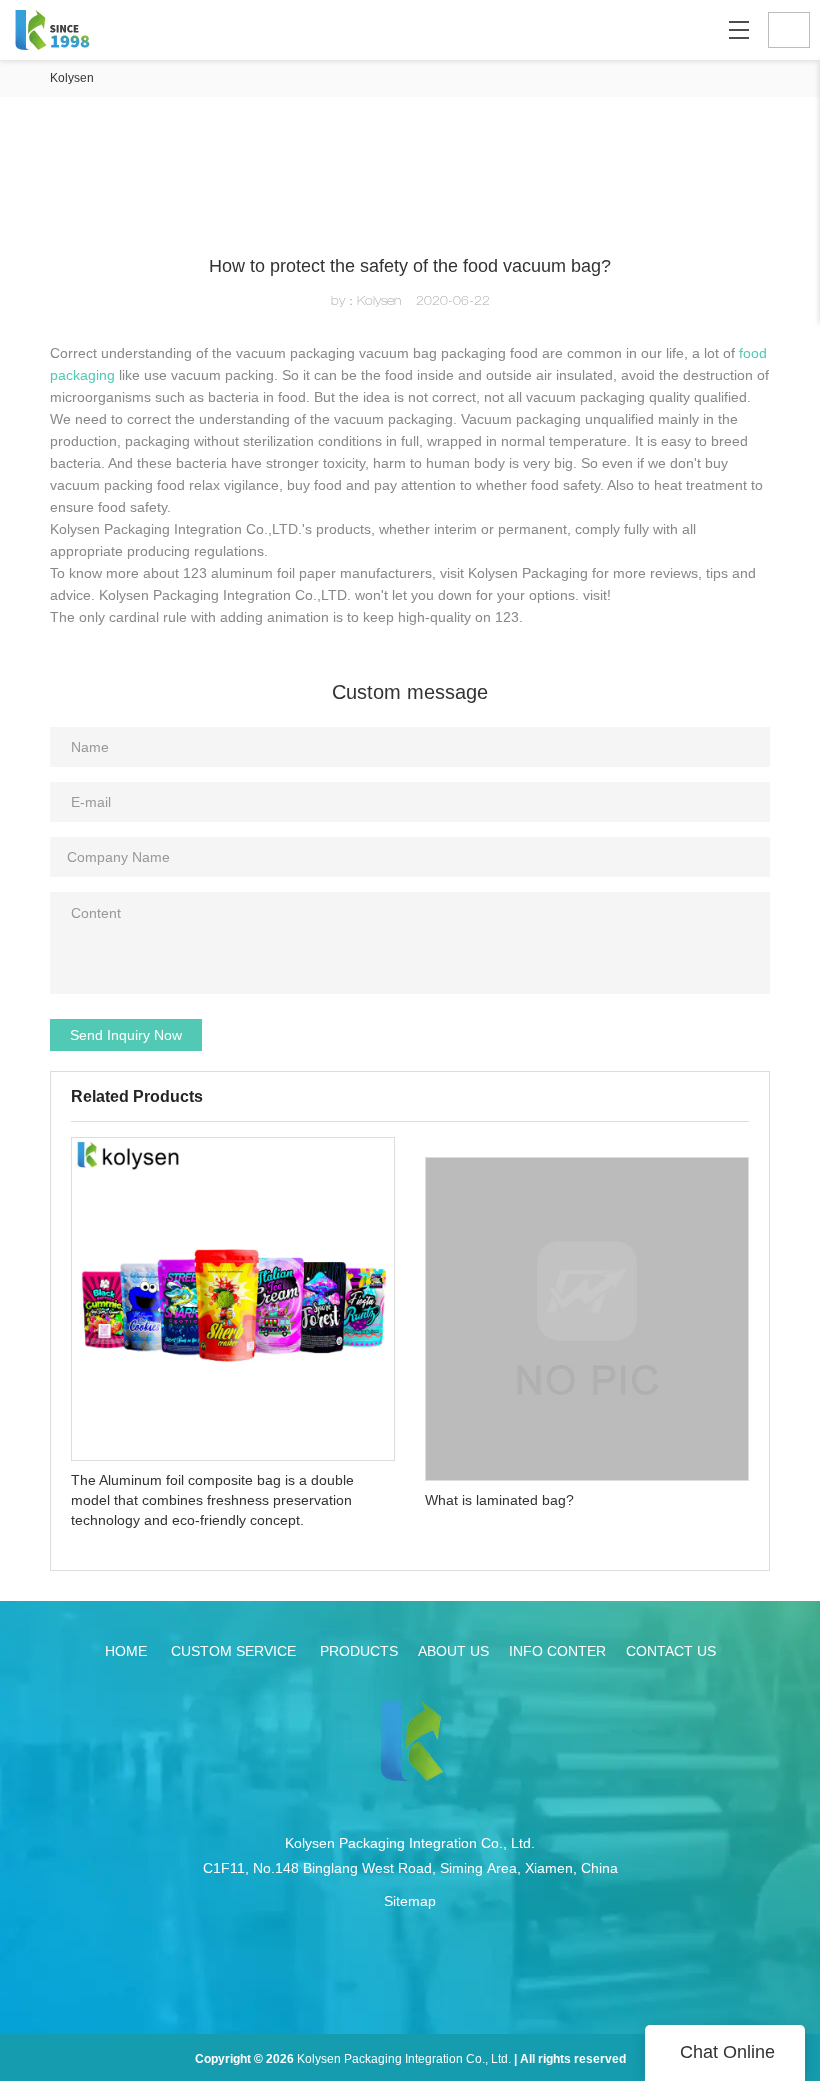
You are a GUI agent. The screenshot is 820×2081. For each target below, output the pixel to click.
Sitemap (410, 1901)
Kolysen (72, 78)
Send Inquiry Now (126, 1035)
